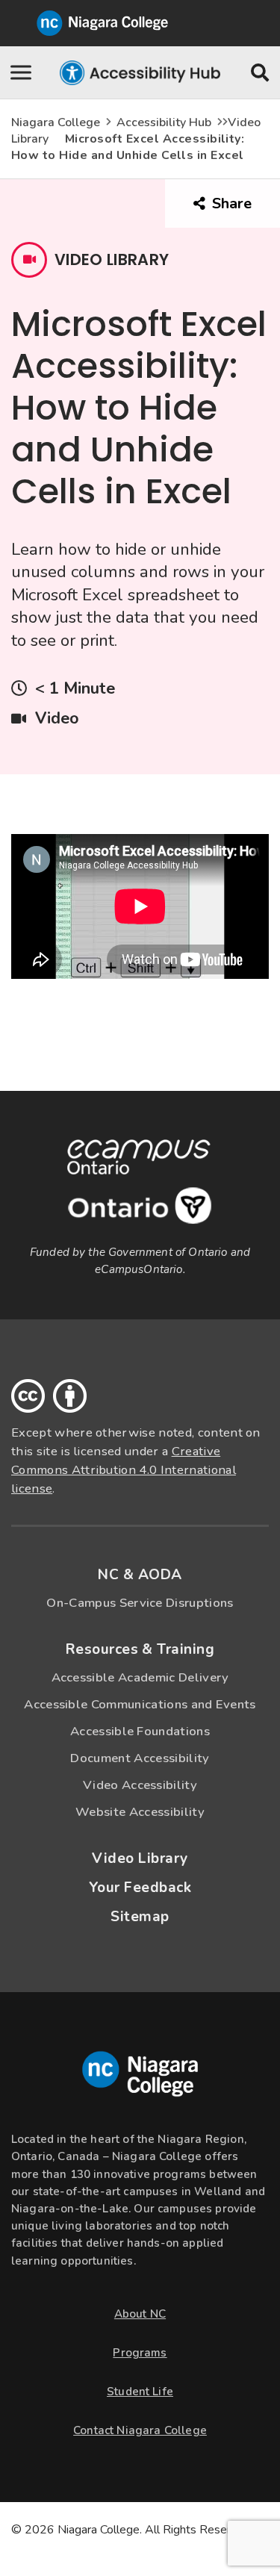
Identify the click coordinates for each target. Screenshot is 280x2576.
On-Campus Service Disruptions (140, 1603)
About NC (140, 2314)
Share (244, 211)
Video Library (140, 1858)
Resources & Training (140, 1649)
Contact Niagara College (140, 2430)
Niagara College (56, 122)
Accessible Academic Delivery (140, 1677)
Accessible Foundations (140, 1731)
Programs (140, 2353)
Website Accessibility (140, 1812)
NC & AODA (140, 1575)
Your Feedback (140, 1888)
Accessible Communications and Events (140, 1704)
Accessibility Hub (164, 122)
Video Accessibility (140, 1785)
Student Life (140, 2392)
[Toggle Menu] (22, 72)
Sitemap (140, 1917)
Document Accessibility (140, 1758)
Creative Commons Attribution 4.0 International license (124, 1470)
